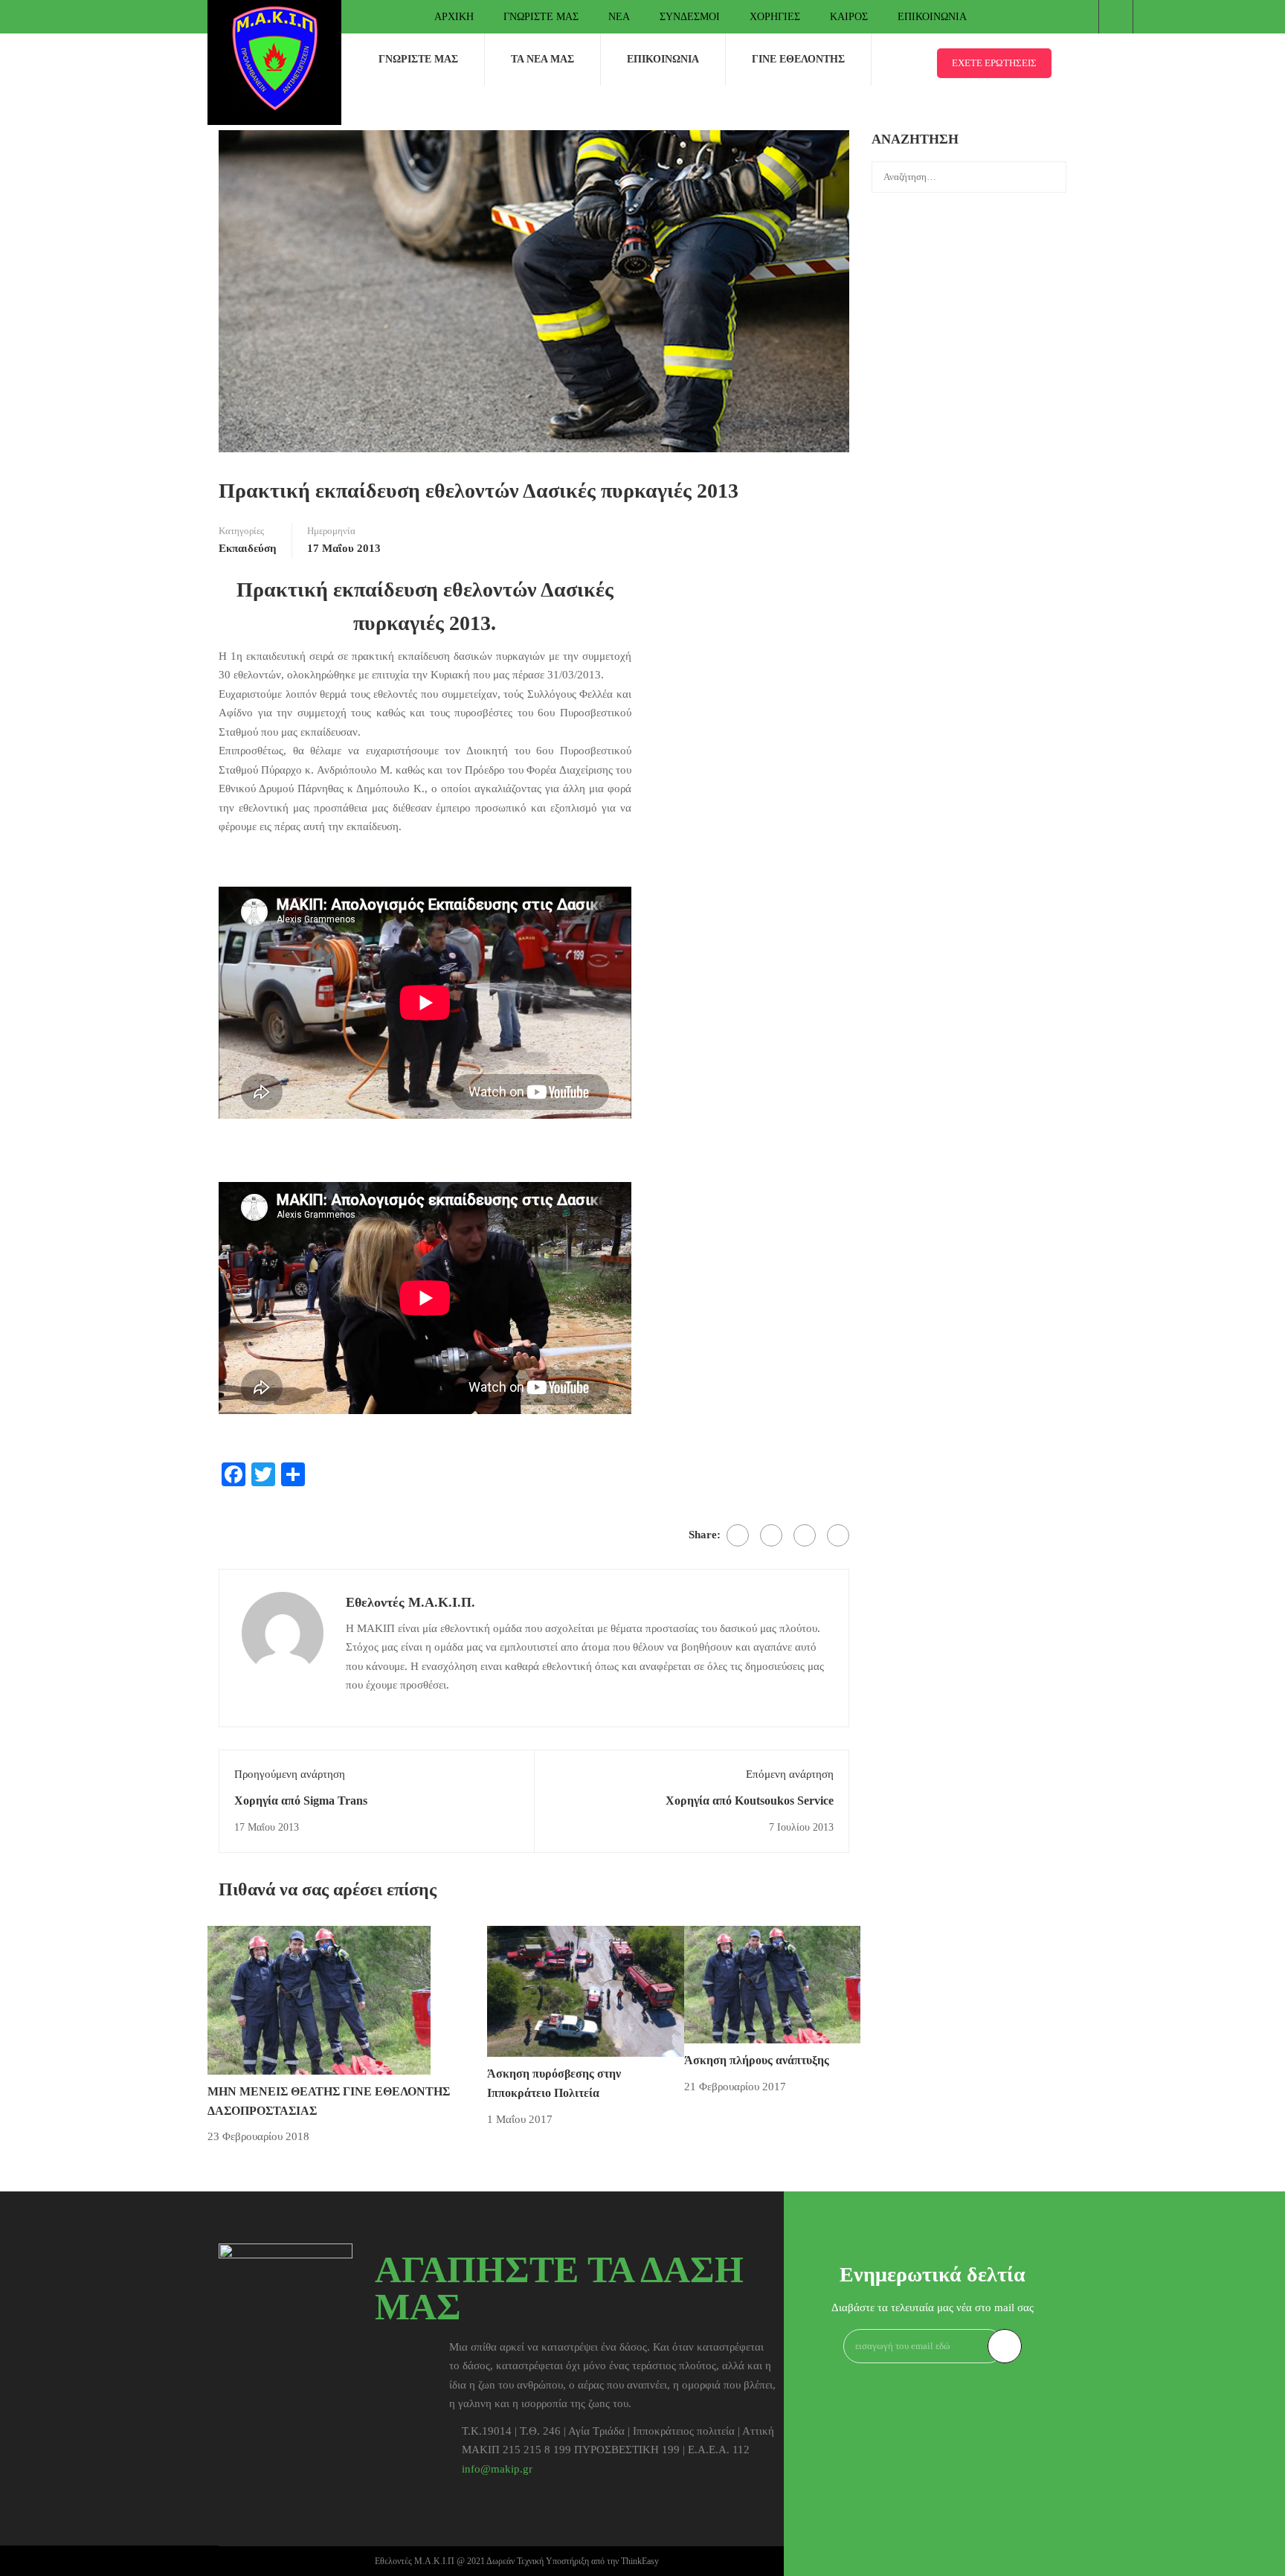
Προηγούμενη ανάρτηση (290, 1774)
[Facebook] (738, 1535)
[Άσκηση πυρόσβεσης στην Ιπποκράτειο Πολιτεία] (586, 1991)
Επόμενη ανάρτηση (790, 1774)
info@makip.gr (497, 2469)
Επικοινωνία (932, 17)
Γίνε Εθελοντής (798, 59)
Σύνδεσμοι (690, 17)
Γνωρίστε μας (541, 17)
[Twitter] (771, 1535)
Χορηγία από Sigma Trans (301, 1801)
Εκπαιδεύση (248, 548)
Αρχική (454, 17)
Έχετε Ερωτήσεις (994, 63)
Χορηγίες (775, 17)
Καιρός (849, 17)
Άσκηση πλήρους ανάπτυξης (757, 2060)
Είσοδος (1116, 17)
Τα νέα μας (542, 59)
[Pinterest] (805, 1535)
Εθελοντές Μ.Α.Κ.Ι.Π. (410, 1602)
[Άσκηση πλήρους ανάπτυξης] (772, 1983)
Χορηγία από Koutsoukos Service (750, 1801)
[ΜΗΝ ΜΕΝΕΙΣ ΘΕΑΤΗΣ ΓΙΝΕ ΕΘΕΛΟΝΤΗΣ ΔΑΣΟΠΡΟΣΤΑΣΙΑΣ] (319, 1999)
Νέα (619, 17)
